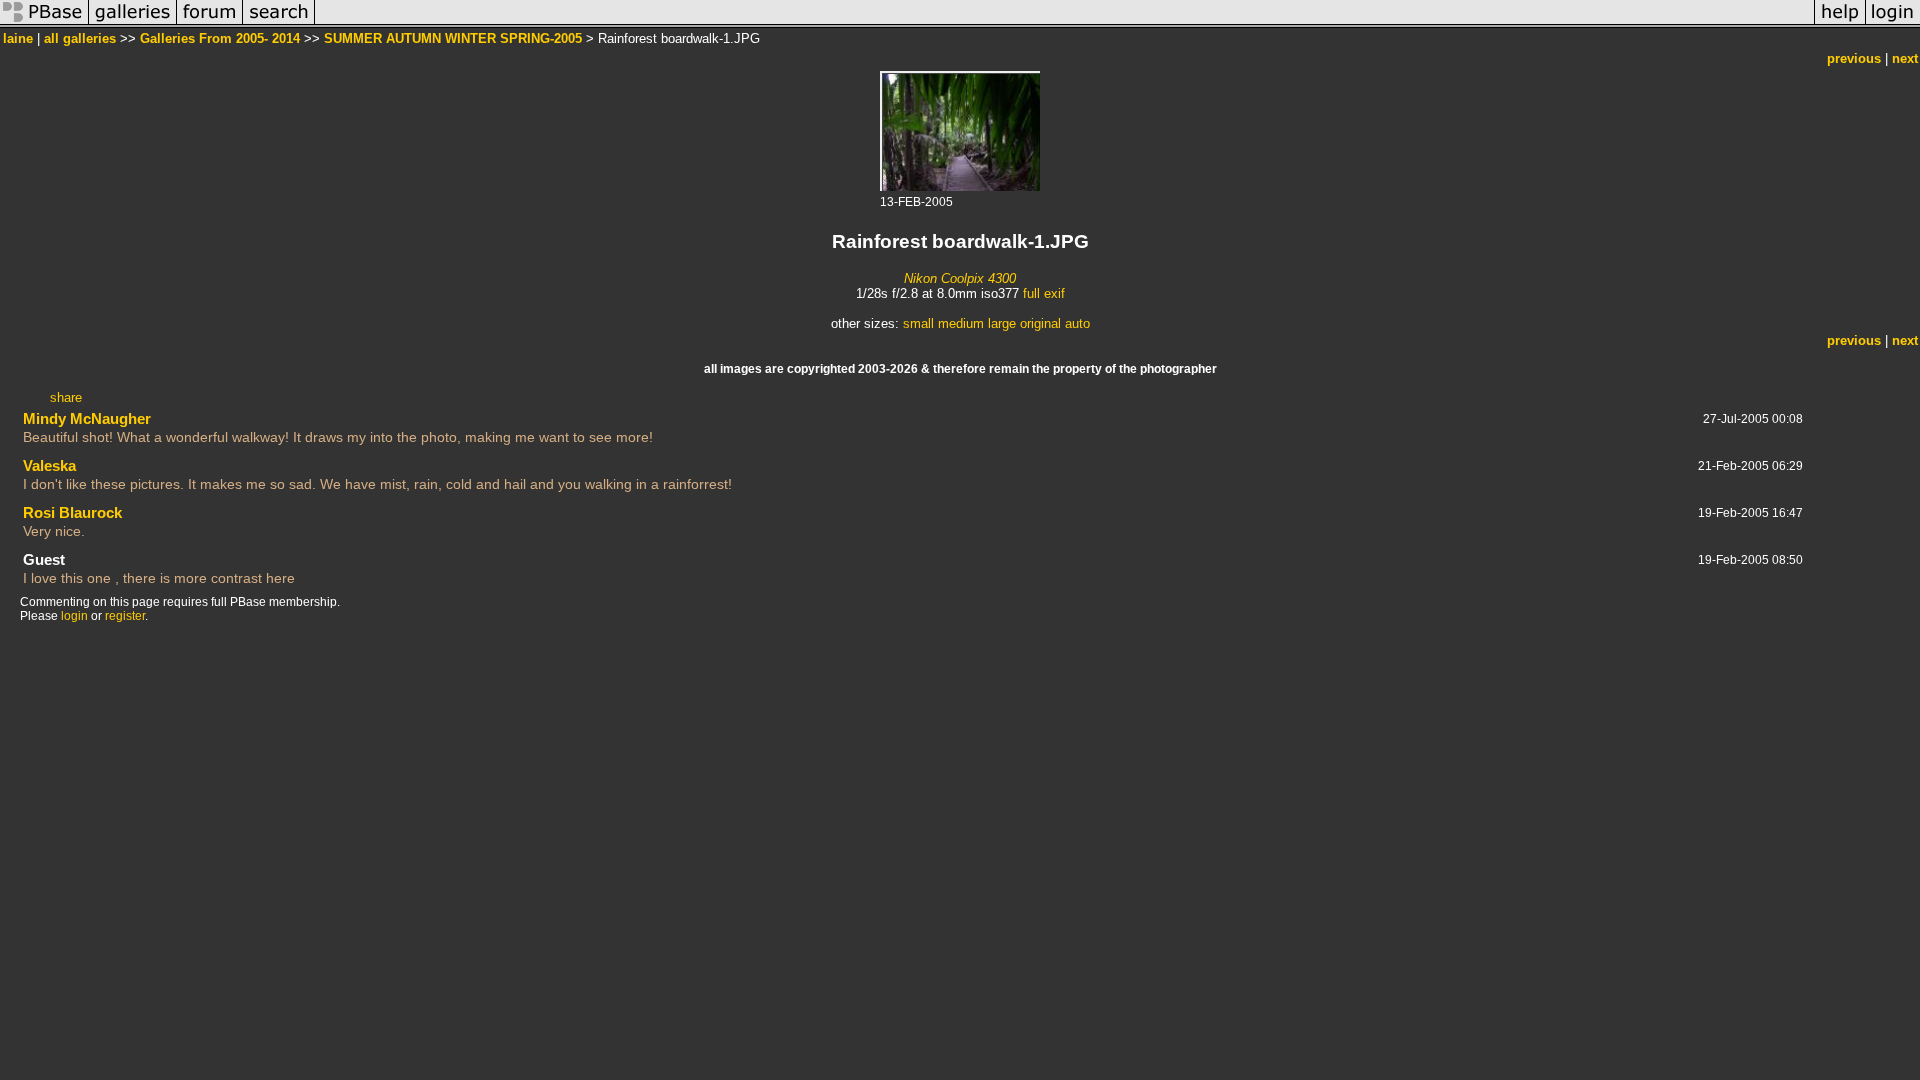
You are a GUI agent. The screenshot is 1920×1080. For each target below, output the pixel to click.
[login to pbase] (1893, 23)
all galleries (80, 38)
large (1002, 323)
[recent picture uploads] (133, 23)
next (1905, 58)
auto (1077, 323)
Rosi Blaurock (72, 512)
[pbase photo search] (279, 23)
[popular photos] (1064, 23)
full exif (1044, 293)
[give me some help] (1840, 23)
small (918, 323)
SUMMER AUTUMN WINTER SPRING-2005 (453, 38)
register (125, 616)
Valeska (49, 465)
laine (18, 38)
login (74, 616)
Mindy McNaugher (87, 418)
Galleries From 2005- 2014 (220, 38)
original (1040, 323)
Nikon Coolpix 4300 (960, 278)
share (66, 397)
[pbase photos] (44, 23)
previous (1854, 58)
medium (961, 323)
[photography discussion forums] (210, 23)
